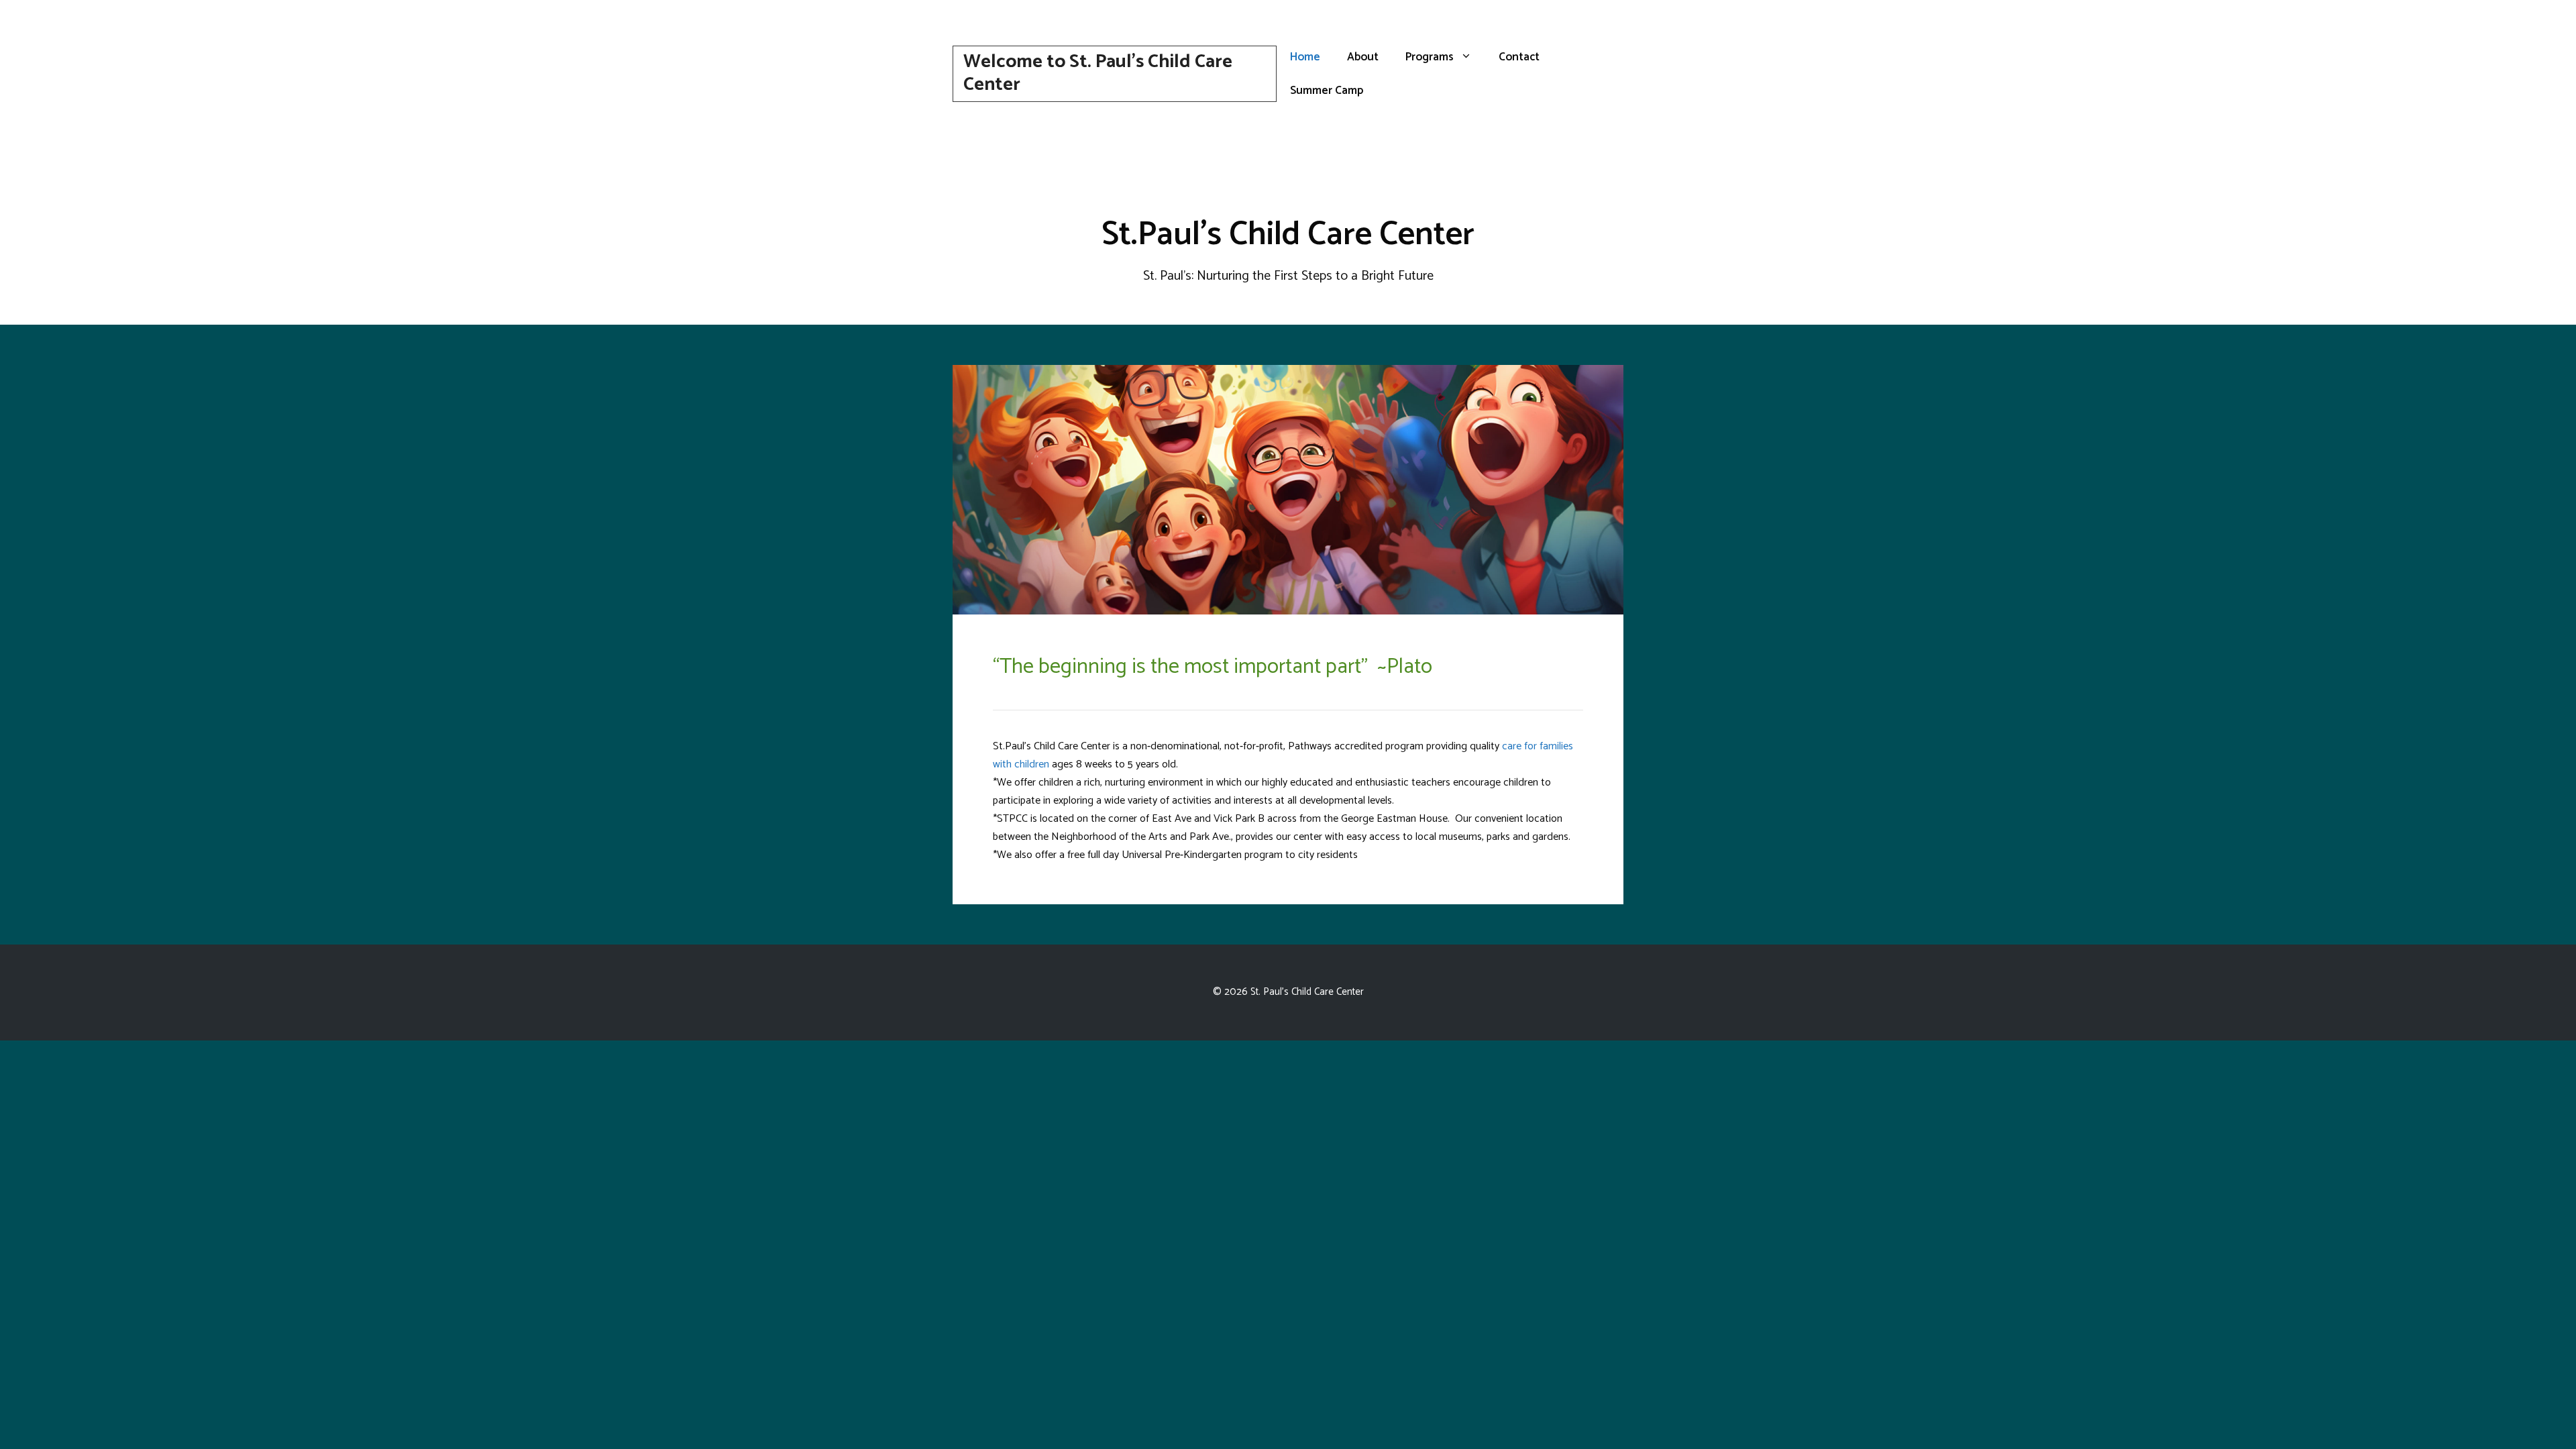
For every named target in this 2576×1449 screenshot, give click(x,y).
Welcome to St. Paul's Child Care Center (1098, 73)
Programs (1430, 57)
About (1363, 57)
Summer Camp (1327, 91)
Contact (1519, 57)
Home (1305, 57)
